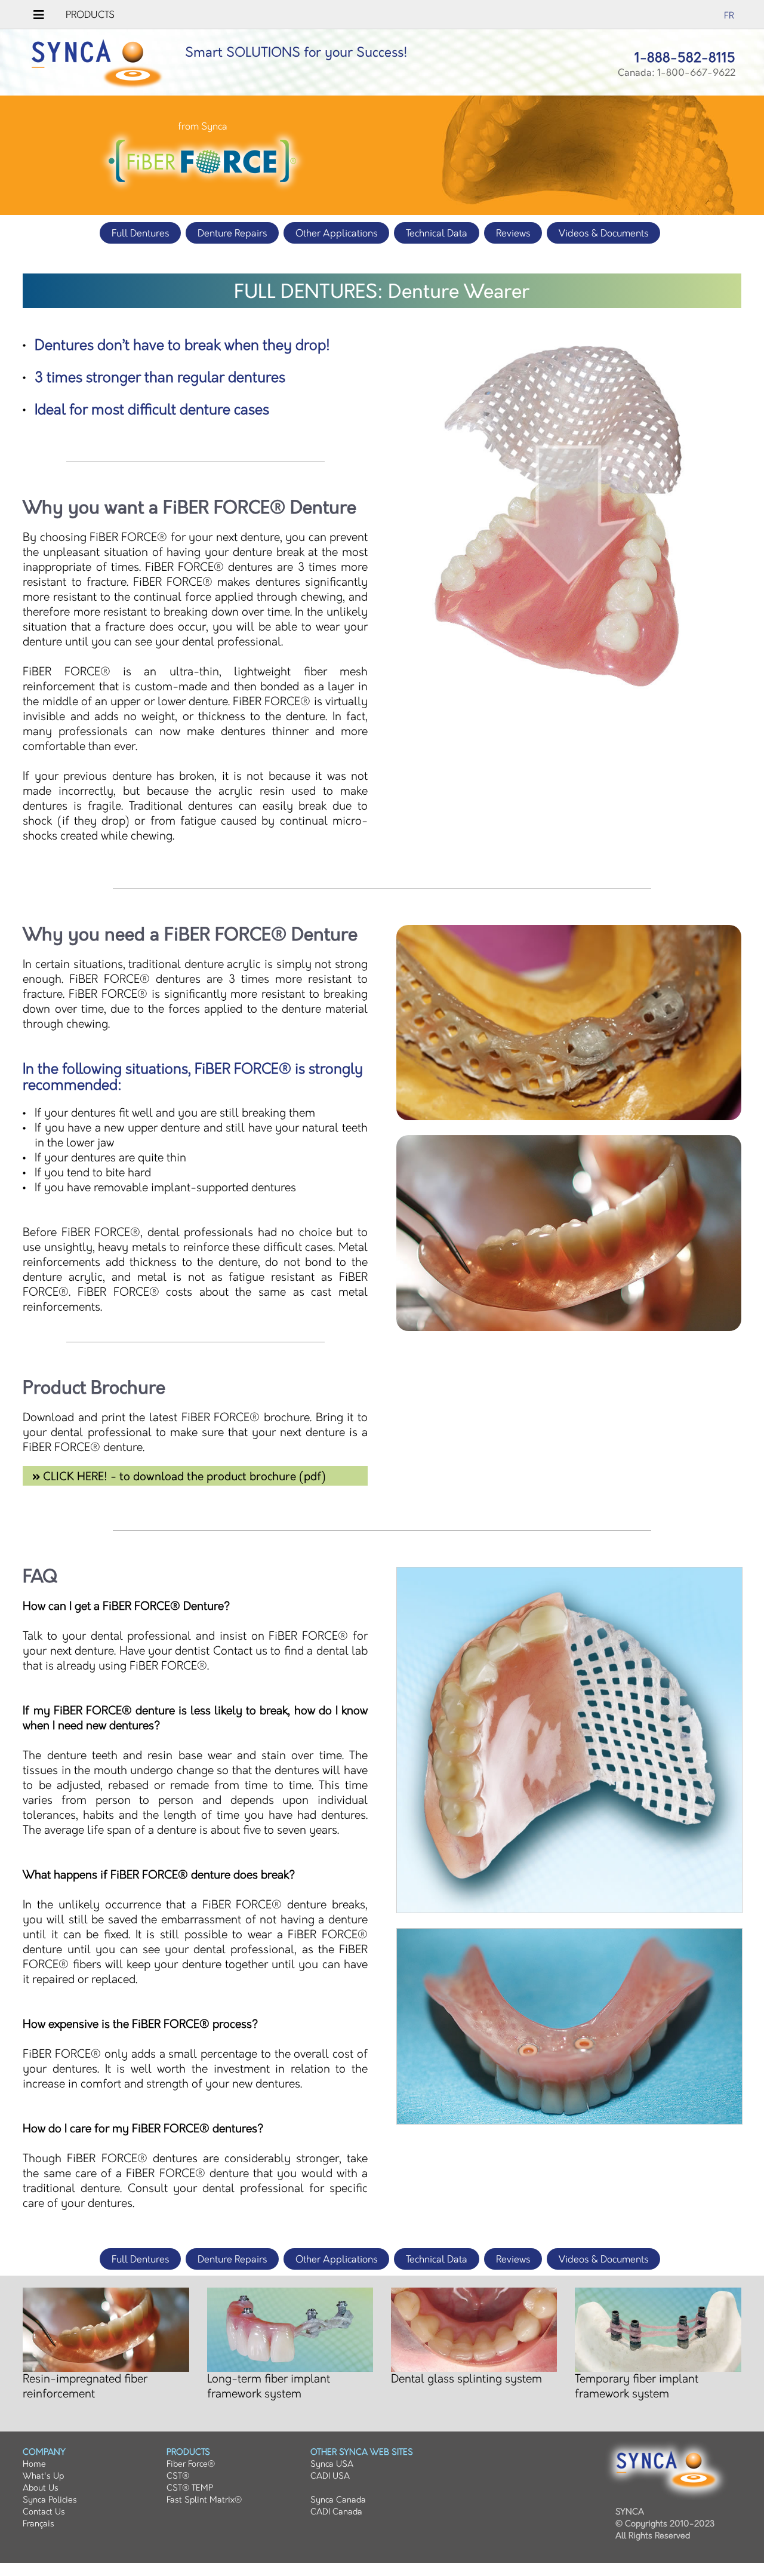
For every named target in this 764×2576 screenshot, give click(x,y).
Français (38, 2524)
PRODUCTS (90, 15)
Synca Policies (50, 2500)
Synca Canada (338, 2500)
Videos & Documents (603, 234)
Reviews (513, 234)
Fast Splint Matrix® (204, 2500)
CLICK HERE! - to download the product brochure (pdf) (183, 1477)
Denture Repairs (232, 234)
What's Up (43, 2476)
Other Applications (336, 234)
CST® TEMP (190, 2488)
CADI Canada (336, 2512)
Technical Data (437, 234)
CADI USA (330, 2476)
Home (34, 2464)
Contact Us (44, 2512)
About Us (41, 2488)
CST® (178, 2476)
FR (729, 16)
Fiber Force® (191, 2464)
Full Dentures (140, 234)
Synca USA (332, 2464)
